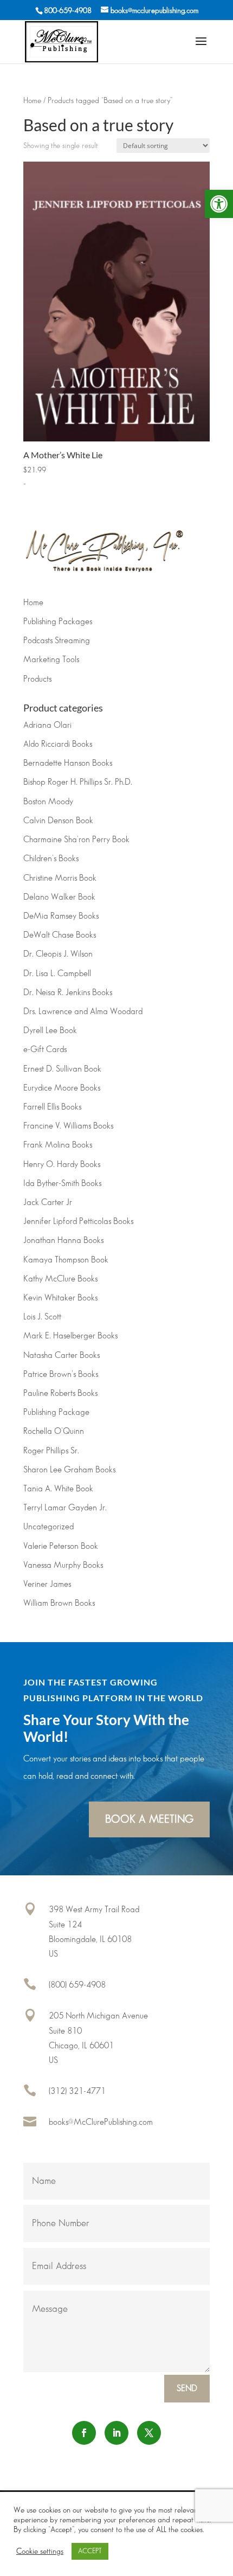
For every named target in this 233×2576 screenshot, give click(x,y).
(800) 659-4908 (77, 1985)
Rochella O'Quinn (54, 1431)
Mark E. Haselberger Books (70, 1336)
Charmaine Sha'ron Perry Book (76, 840)
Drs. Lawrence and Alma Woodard (83, 1012)
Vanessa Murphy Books (63, 1565)
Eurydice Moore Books (62, 1088)
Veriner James (47, 1584)
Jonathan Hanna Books (63, 1241)
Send (187, 2389)
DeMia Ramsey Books (61, 916)
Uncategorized (48, 1527)
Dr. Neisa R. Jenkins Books (68, 993)
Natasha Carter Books (62, 1356)
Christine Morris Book (60, 878)
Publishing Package (56, 1412)
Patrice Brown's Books (61, 1374)
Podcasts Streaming (57, 641)
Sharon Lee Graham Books (69, 1470)
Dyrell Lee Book (50, 1031)
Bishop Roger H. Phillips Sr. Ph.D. (78, 782)
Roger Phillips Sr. (51, 1451)
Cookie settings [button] (40, 2551)
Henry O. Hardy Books (62, 1165)
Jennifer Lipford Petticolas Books (78, 1222)
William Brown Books (59, 1603)
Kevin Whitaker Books (60, 1298)
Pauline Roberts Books (60, 1393)
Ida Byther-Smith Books (62, 1184)
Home (32, 101)
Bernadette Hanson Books (68, 763)
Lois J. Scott (42, 1317)
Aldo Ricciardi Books (58, 744)
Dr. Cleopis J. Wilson (58, 954)
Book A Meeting (149, 1819)
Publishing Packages (58, 622)
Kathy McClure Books (60, 1279)
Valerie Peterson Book (61, 1546)
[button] (219, 204)
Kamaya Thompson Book (66, 1260)
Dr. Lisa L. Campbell (57, 974)
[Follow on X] (149, 2433)
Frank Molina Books (58, 1145)
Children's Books (51, 859)
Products (37, 679)
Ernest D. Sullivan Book (62, 1069)
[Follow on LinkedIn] (116, 2433)
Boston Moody (48, 802)
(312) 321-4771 (77, 2091)
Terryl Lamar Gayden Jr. (65, 1508)
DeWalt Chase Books (60, 935)
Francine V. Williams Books (68, 1126)
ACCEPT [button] (90, 2551)
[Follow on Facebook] (84, 2433)
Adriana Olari (47, 725)
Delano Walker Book (59, 897)
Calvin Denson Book (58, 821)
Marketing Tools (51, 660)
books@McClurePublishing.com (101, 2122)
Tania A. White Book (58, 1489)
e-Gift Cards (45, 1050)
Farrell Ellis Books (52, 1107)
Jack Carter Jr (48, 1203)
